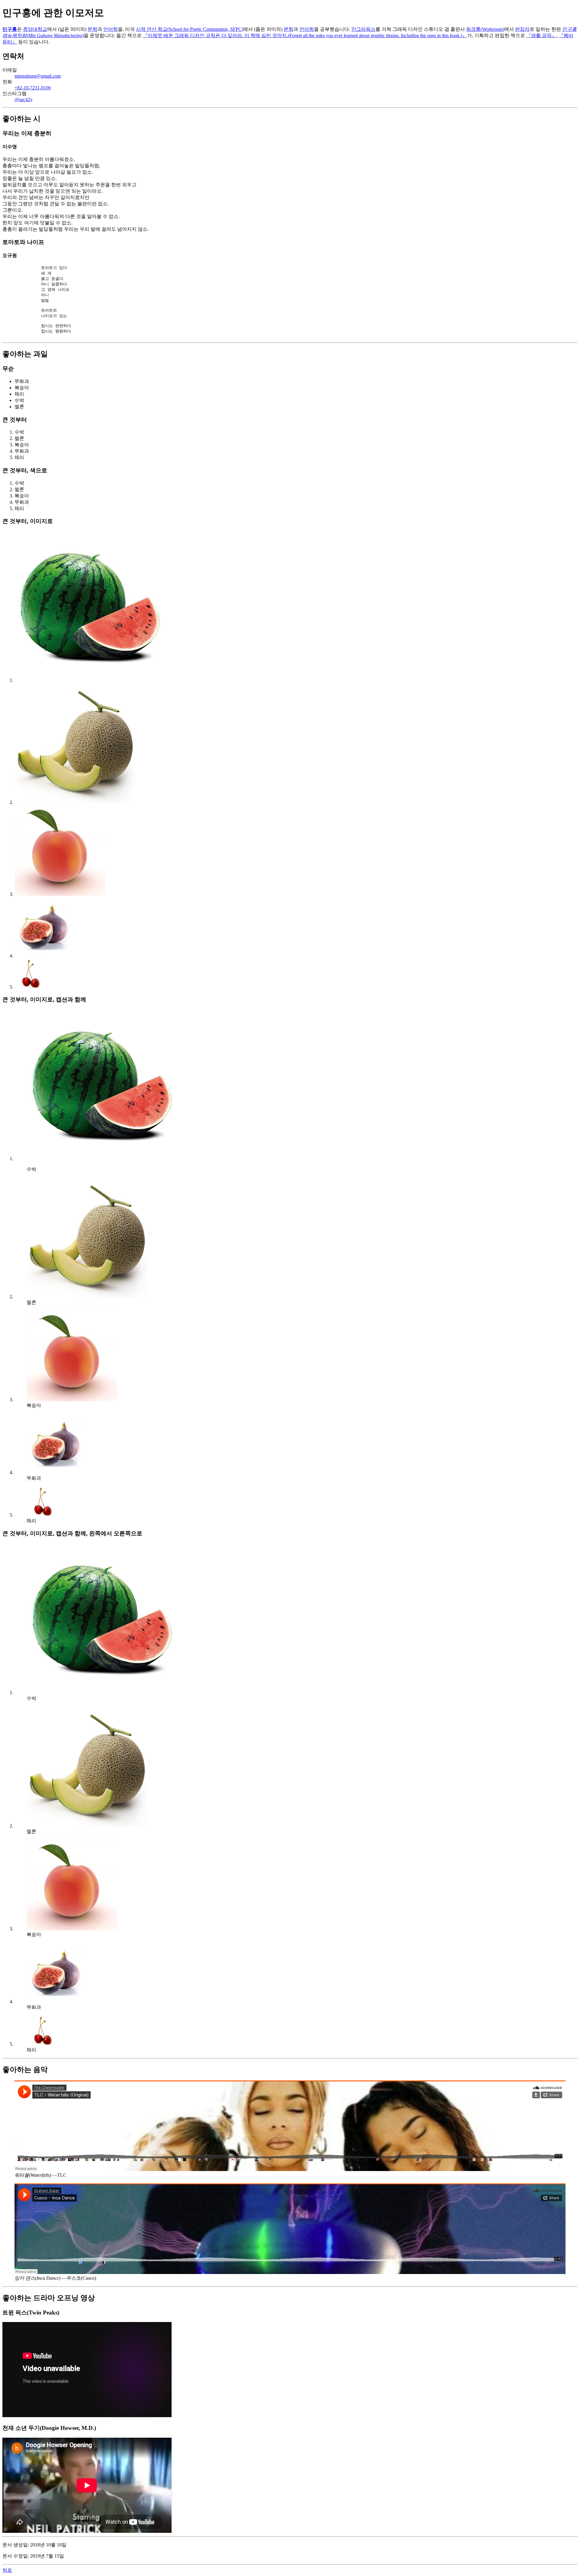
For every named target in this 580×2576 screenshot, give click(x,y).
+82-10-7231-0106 (33, 88)
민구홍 (10, 29)
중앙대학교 (35, 29)
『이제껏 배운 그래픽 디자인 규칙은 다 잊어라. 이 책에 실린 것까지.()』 (305, 35)
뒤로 (7, 2570)
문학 (92, 29)
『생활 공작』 (541, 35)
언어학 (111, 29)
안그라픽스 (363, 29)
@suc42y (24, 100)
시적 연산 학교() (190, 29)
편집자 (522, 29)
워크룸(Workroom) (485, 29)
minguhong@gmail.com (38, 76)
